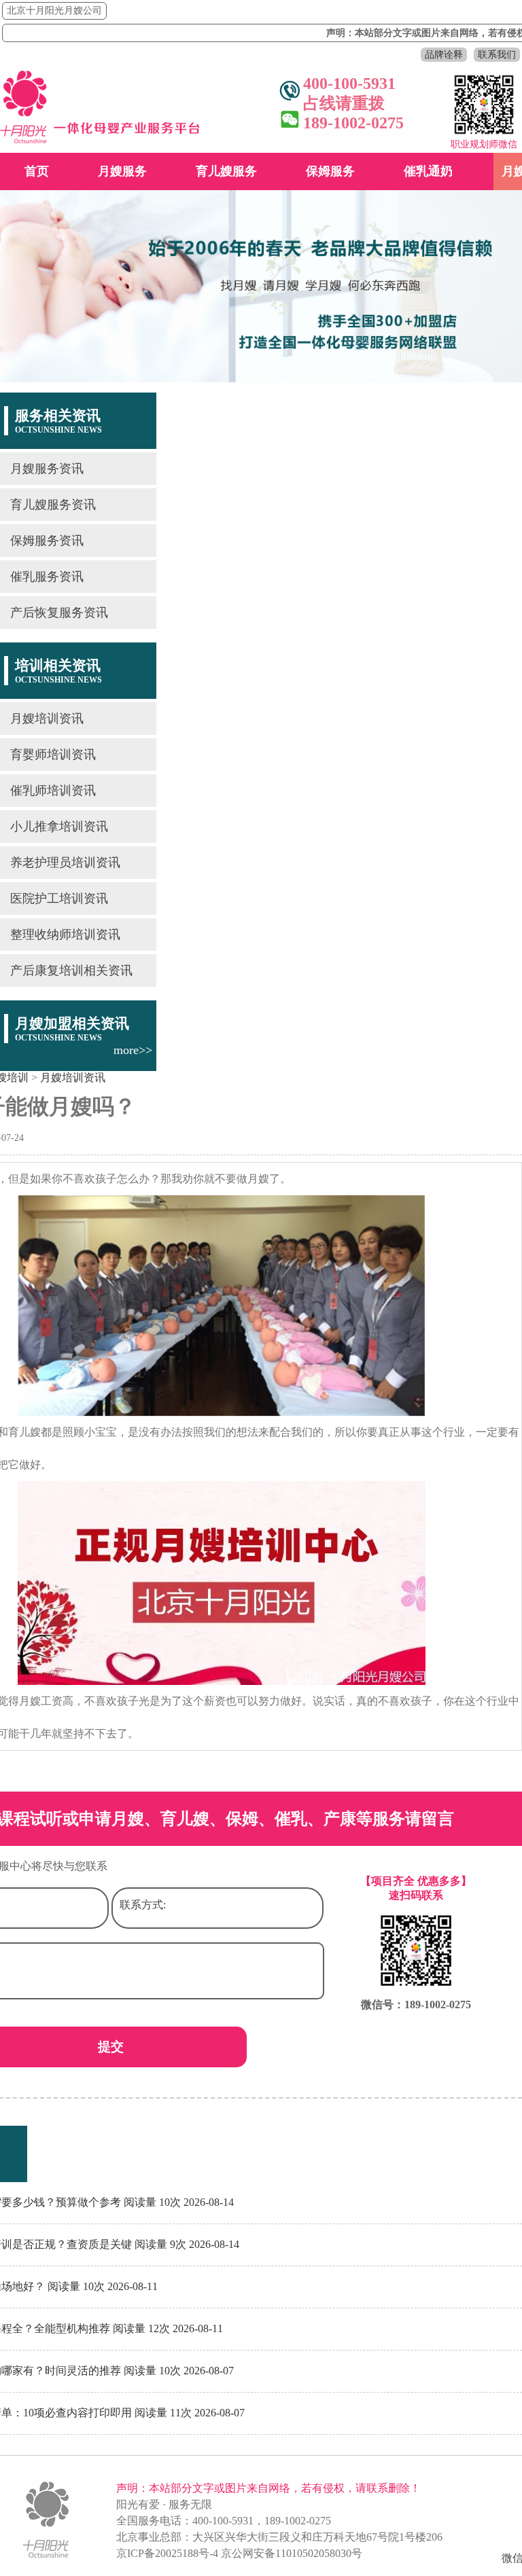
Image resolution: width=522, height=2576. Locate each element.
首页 (37, 171)
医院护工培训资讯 (59, 899)
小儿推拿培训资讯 (59, 827)
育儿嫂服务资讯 (53, 505)
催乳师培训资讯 (53, 791)
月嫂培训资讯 (47, 719)
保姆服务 (330, 171)
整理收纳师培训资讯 (65, 935)
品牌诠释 (444, 55)
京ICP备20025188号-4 (167, 2553)
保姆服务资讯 (47, 541)
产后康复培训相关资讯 (71, 970)
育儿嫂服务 (226, 171)
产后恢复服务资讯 (59, 613)
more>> (133, 1050)
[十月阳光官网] (100, 140)
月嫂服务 (122, 171)
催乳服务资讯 (47, 577)
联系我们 (497, 55)
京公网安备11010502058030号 (292, 2553)
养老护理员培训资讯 (65, 863)
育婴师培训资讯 (53, 755)
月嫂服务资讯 (47, 469)
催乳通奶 (428, 171)
